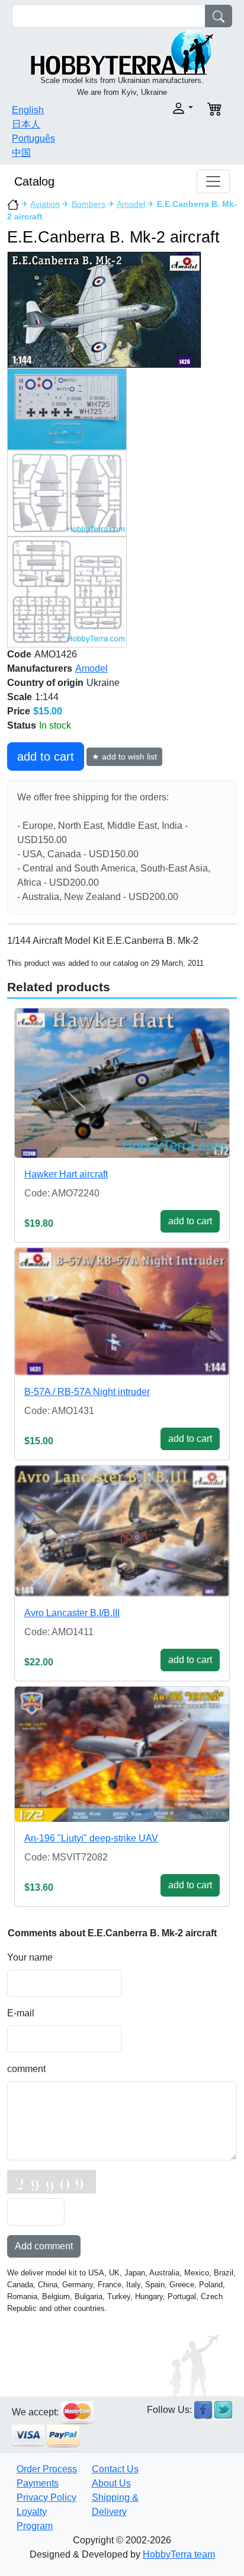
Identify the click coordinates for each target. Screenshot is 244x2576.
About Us (111, 2483)
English (28, 110)
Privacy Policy (46, 2497)
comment (26, 2069)
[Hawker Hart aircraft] (122, 1083)
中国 (21, 153)
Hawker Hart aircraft (66, 1174)
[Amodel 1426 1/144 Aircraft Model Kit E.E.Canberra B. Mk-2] (104, 309)
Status (22, 725)
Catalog (34, 181)
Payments (38, 2483)
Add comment (44, 2246)
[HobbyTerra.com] (122, 51)
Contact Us (115, 2469)
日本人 (26, 124)
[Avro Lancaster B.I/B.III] (122, 1531)
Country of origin (45, 683)
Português (33, 138)
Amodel (131, 204)
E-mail (21, 2013)
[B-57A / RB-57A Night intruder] (122, 1312)
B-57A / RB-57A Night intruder (87, 1392)
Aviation (45, 204)
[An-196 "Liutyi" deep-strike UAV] (122, 1754)
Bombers (89, 204)
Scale (20, 697)
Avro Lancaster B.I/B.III (72, 1613)
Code (19, 654)
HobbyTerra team (179, 2554)
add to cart (46, 756)
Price (19, 711)
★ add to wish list (124, 756)
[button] (161, 108)
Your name (30, 1957)
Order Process (47, 2469)
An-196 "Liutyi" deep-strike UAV (91, 1838)
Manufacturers (40, 668)
